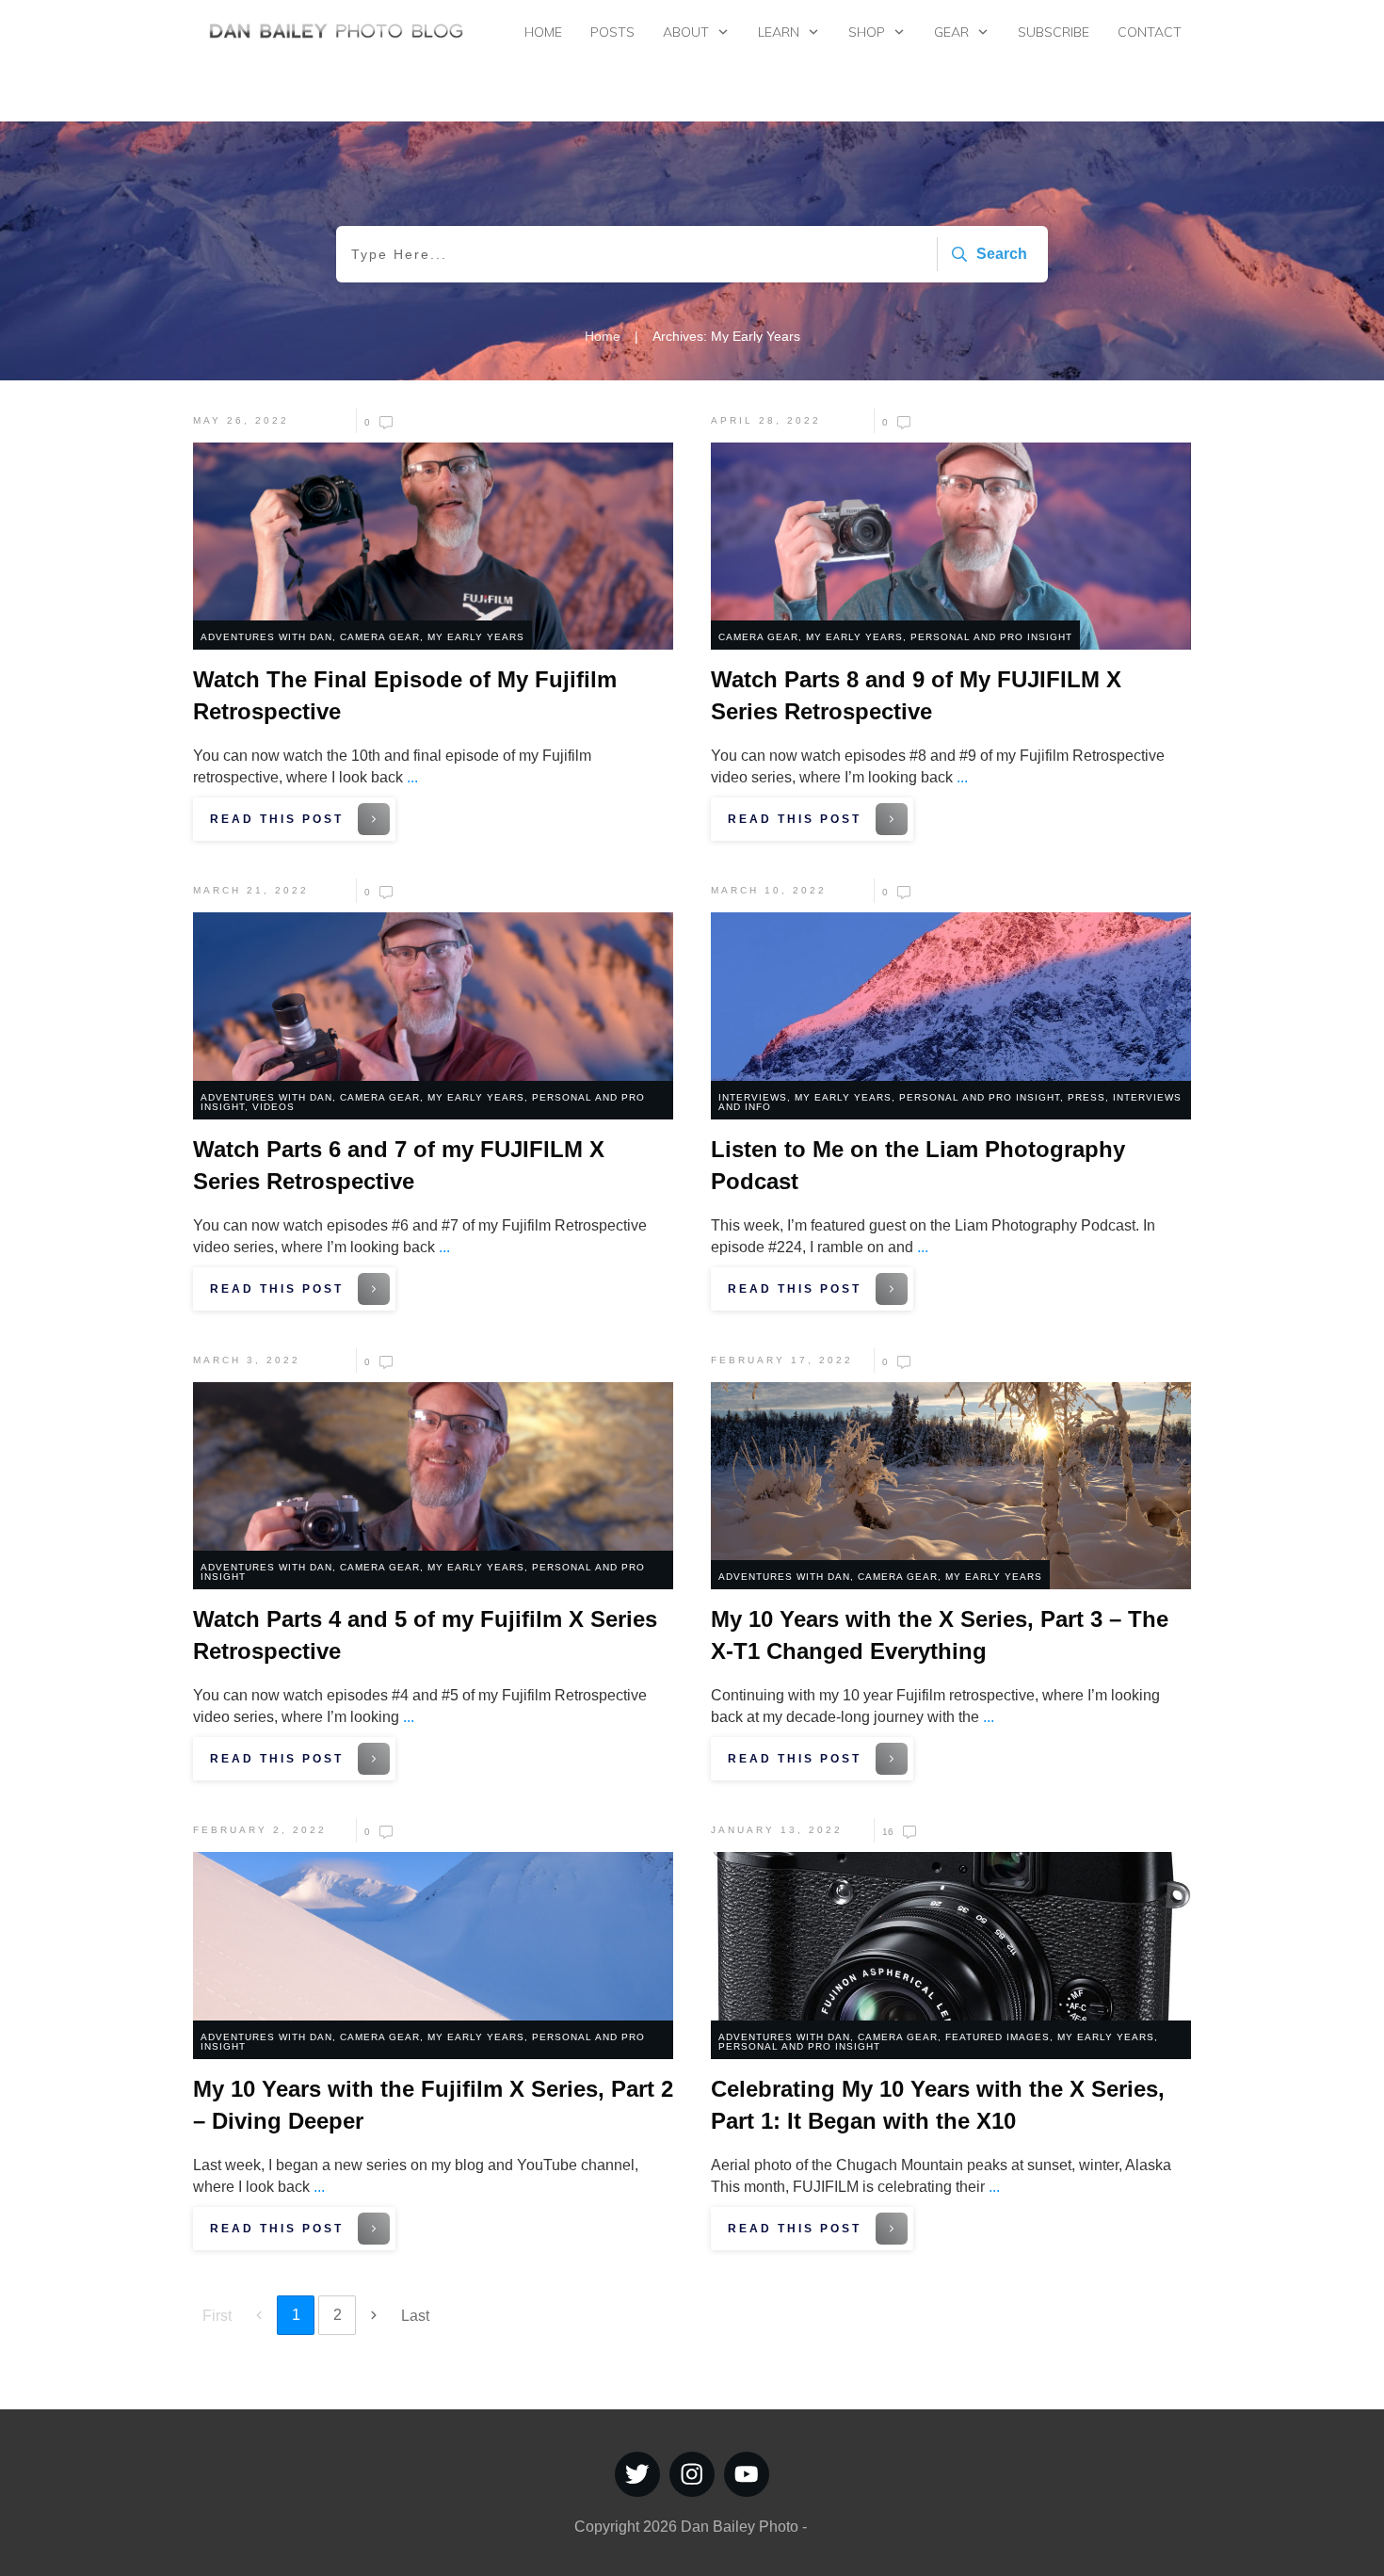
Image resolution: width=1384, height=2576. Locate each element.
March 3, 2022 (247, 1360)
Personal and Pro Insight (991, 637)
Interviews (753, 1097)
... (412, 777)
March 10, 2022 (769, 890)
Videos (274, 1107)
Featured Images (998, 2037)
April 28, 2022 (766, 420)
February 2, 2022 (260, 1830)
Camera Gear (380, 637)
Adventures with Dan (266, 637)
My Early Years (476, 637)
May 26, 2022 (241, 420)
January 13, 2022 (777, 1830)
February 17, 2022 (782, 1360)
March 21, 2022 (251, 890)
